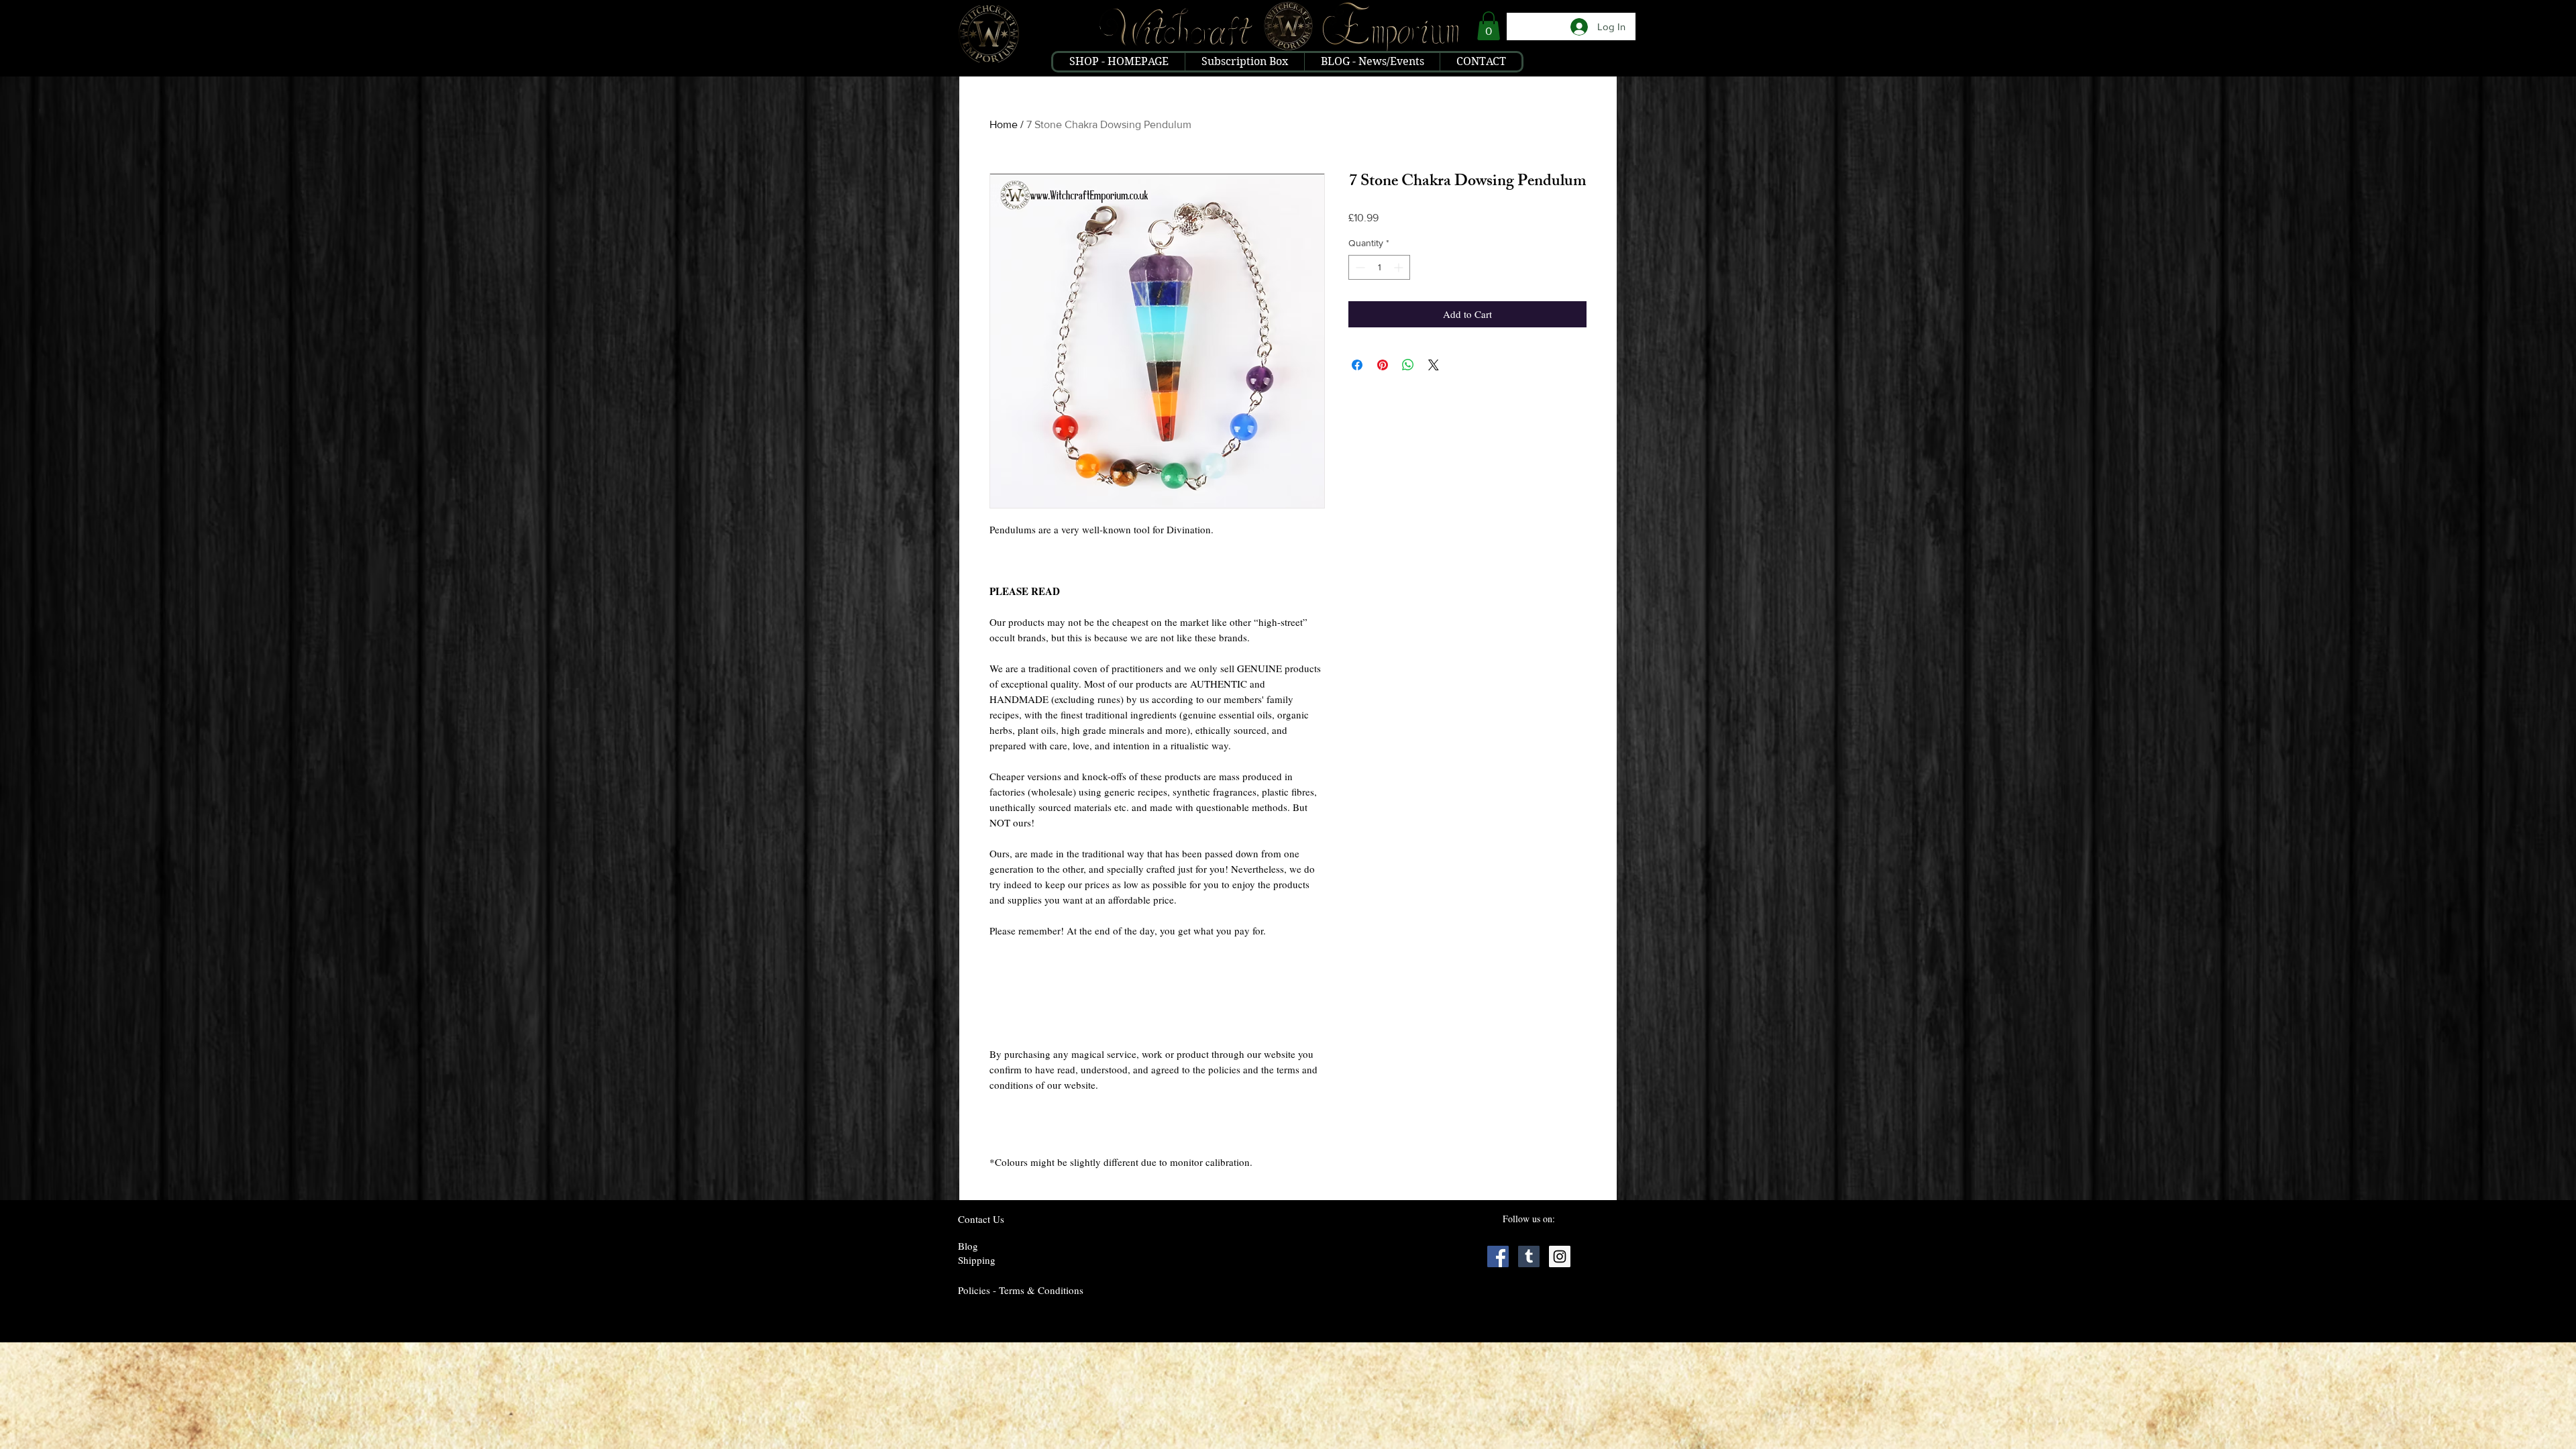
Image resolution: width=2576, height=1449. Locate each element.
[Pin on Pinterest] (1383, 365)
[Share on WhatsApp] (1408, 365)
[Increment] (1400, 267)
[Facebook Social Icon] (1498, 1256)
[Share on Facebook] (1357, 365)
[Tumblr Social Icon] (1529, 1256)
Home (1004, 124)
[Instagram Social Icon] (1560, 1256)
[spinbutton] (1379, 267)
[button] (1489, 26)
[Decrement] (1359, 267)
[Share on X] (1434, 365)
